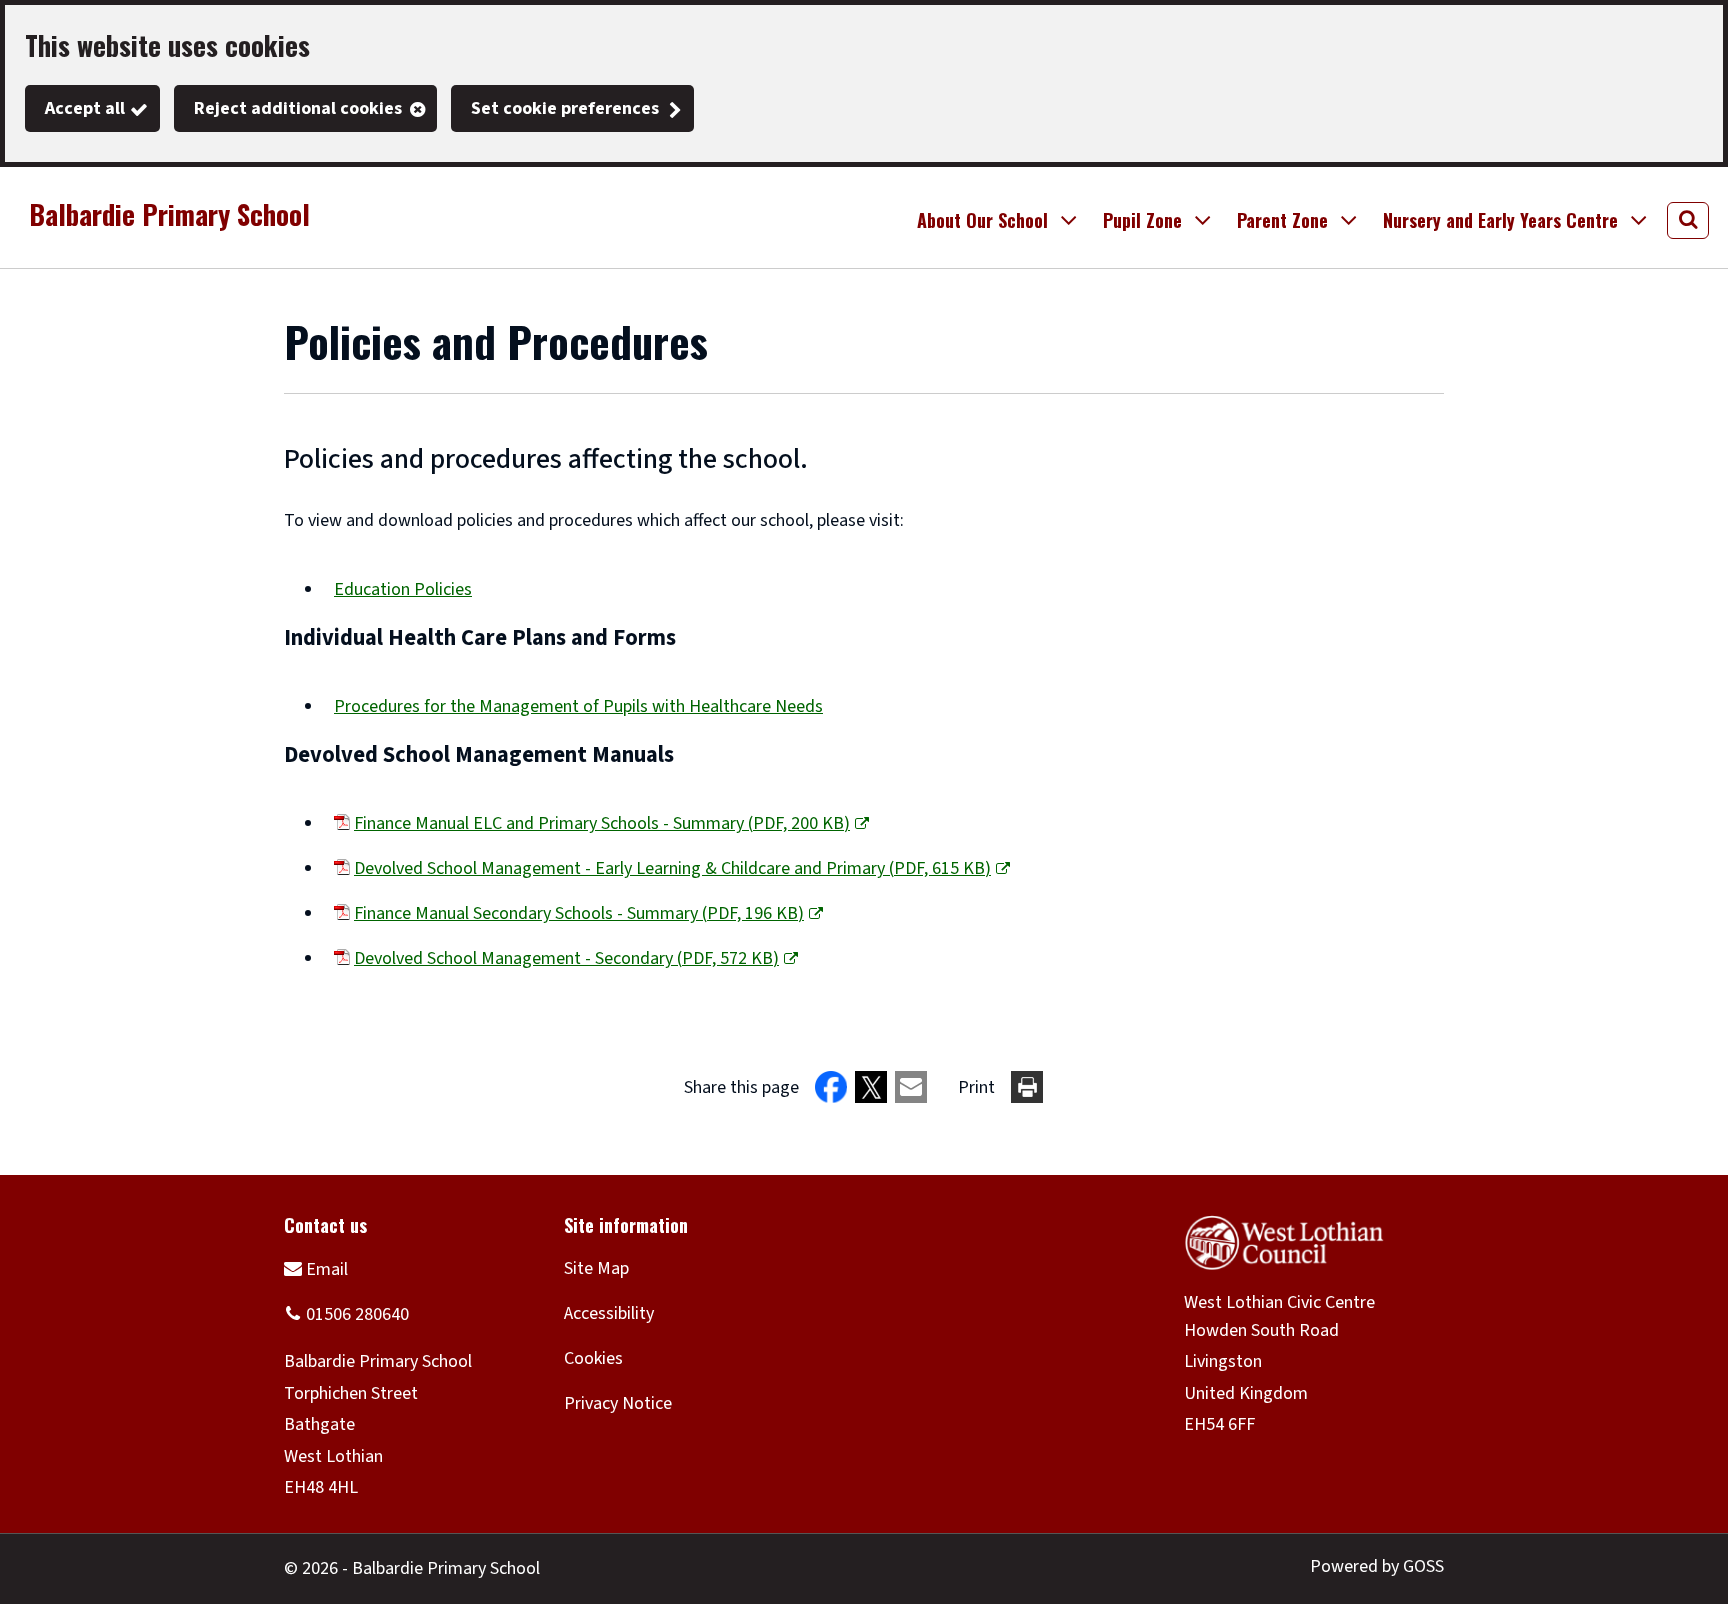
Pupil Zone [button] (1142, 220)
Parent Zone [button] (1282, 220)
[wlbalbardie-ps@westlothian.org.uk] (316, 1268)
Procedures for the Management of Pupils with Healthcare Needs (578, 706)
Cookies (593, 1358)
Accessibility (609, 1313)
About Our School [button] (982, 220)
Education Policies (403, 589)
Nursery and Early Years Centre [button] (1500, 220)
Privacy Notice (618, 1403)
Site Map (596, 1268)
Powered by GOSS (1377, 1566)
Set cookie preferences (565, 108)
